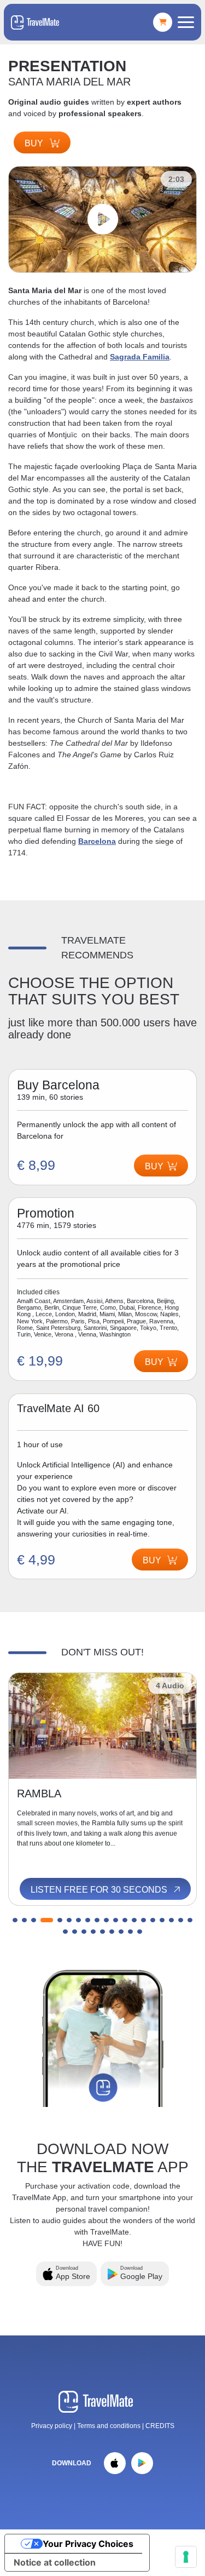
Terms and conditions (110, 2426)
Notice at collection (55, 2562)
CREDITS (160, 2426)
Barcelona (97, 841)
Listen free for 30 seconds (100, 1890)
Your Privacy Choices (88, 2544)
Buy (35, 143)
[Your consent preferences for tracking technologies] (186, 2557)
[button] (15, 1920)
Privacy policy (52, 2426)
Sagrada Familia (140, 357)
